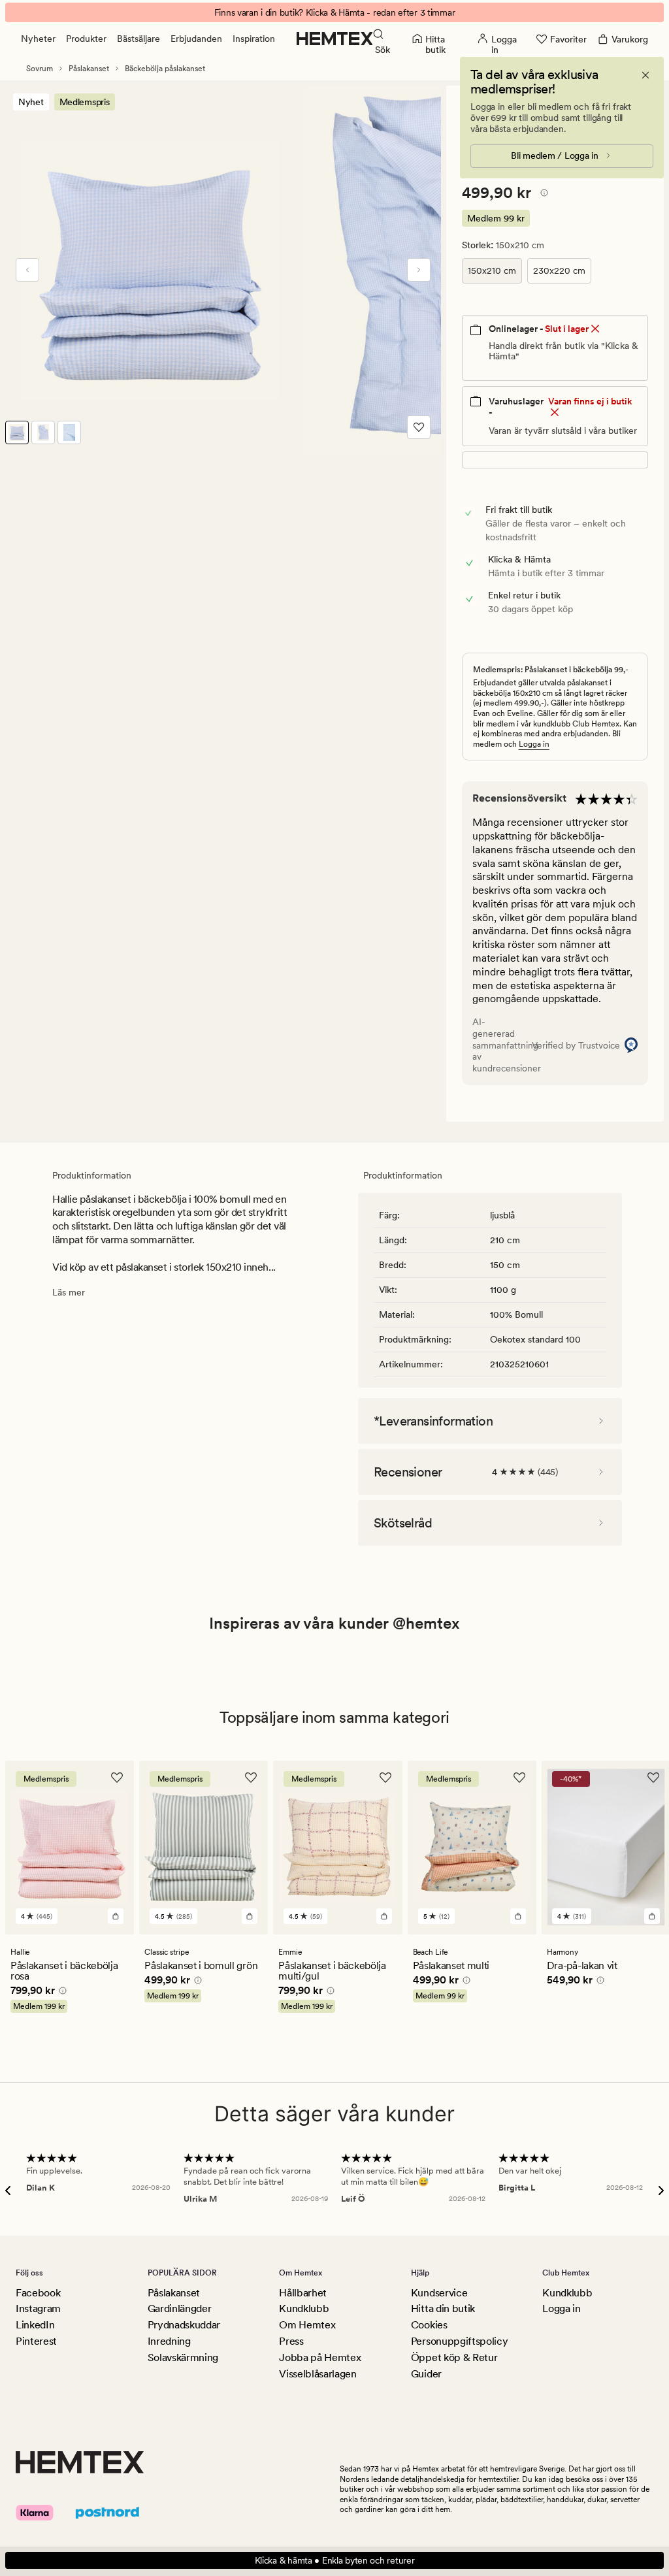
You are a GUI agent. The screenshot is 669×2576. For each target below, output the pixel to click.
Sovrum (40, 69)
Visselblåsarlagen (318, 2374)
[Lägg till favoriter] (419, 427)
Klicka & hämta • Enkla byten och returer (335, 2560)
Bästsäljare (139, 39)
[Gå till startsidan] (335, 39)
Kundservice (439, 2293)
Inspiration (254, 39)
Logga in (534, 744)
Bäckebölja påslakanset (165, 69)
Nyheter (38, 39)
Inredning (169, 2341)
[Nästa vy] (419, 270)
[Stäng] (645, 75)
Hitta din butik (443, 2308)
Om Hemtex (307, 2325)
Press (291, 2341)
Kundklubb (304, 2308)
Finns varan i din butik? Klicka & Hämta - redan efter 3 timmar (335, 12)
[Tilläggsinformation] (542, 195)
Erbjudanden (196, 39)
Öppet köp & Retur (454, 2357)
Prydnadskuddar (184, 2325)
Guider (426, 2374)
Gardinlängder (180, 2308)
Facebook (38, 2293)
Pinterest (36, 2341)
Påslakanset (89, 69)
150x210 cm (492, 270)
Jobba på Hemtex (320, 2357)
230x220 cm (559, 270)
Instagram (38, 2308)
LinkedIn (35, 2325)
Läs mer (69, 1292)
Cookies (429, 2325)
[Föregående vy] (27, 270)
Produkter (86, 39)
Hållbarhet (303, 2293)
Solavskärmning (183, 2357)
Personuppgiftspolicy (460, 2341)
